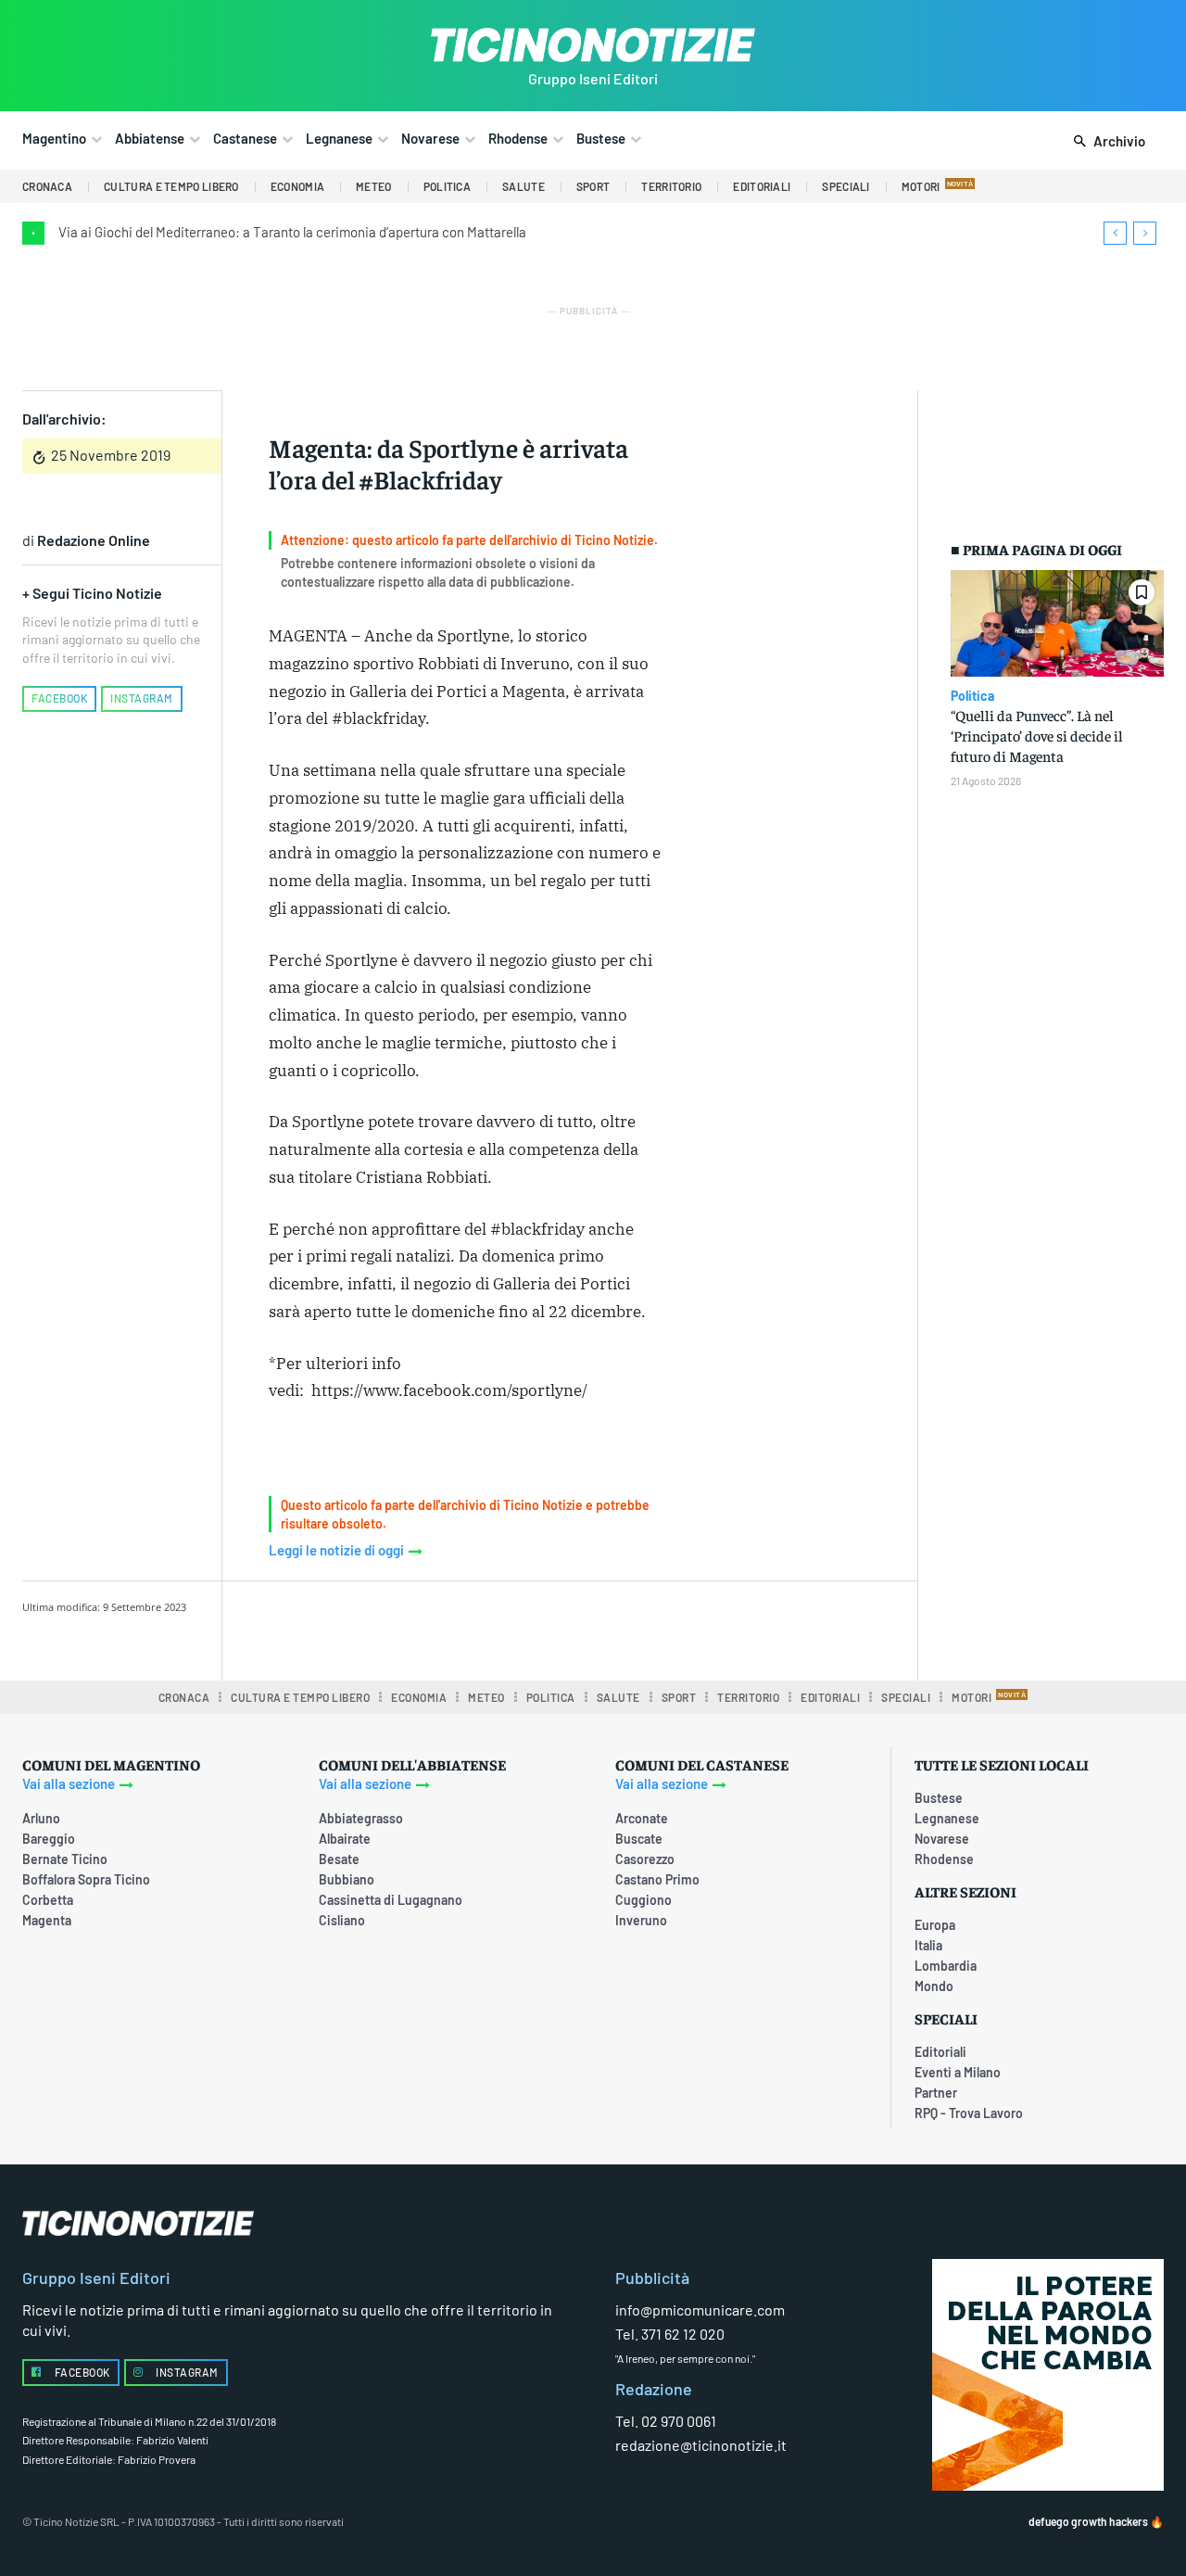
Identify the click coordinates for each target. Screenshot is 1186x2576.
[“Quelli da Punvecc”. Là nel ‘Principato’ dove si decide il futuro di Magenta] (1057, 623)
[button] (1106, 142)
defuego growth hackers (1088, 2521)
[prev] (1115, 233)
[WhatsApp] (545, 1628)
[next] (1145, 233)
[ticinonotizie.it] (593, 45)
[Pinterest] (502, 1628)
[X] (460, 1628)
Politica (972, 696)
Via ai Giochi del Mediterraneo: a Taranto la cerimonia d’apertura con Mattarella (292, 232)
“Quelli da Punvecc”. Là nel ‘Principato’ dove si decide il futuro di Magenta (1037, 736)
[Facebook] (417, 1628)
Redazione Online (94, 540)
